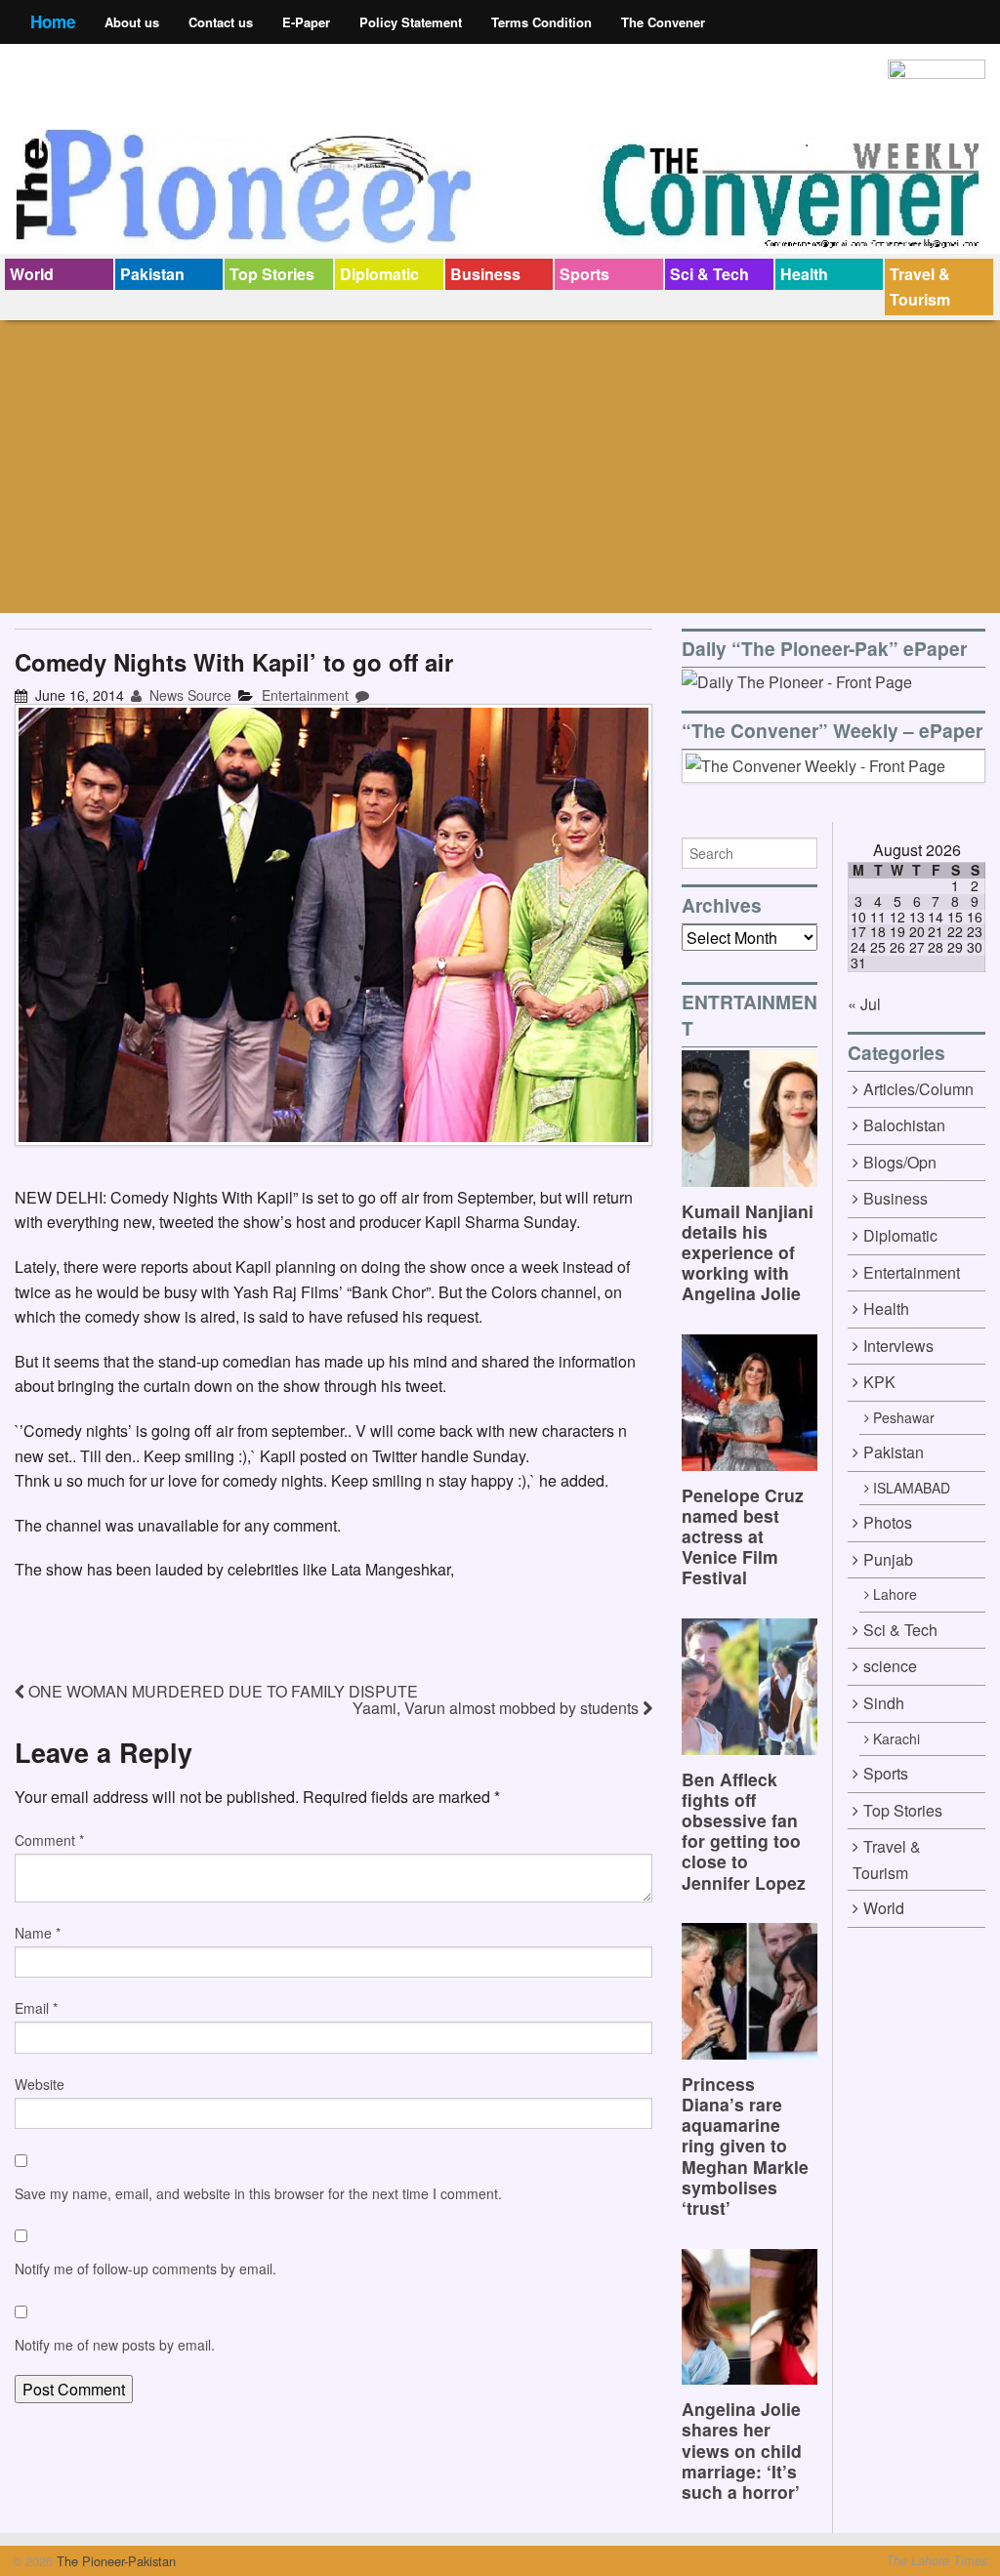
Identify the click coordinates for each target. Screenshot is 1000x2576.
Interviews (898, 1346)
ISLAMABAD (912, 1488)
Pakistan (152, 274)
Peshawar (904, 1417)
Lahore (895, 1594)
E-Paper (306, 22)
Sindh (884, 1703)
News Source (188, 695)
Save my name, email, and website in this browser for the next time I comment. (258, 2193)
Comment (49, 1840)
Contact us (221, 22)
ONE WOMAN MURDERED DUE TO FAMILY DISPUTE (221, 1691)
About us (132, 22)
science (890, 1666)
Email (36, 2008)
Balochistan (904, 1125)
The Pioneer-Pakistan (114, 2561)
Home (53, 21)
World (32, 274)
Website (40, 2084)
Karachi (896, 1738)
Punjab (888, 1559)
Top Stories (272, 274)
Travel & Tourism (920, 286)
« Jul (864, 1004)
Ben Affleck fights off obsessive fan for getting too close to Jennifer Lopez (744, 1831)
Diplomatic (379, 274)
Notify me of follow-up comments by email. (146, 2269)
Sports (584, 274)
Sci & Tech (709, 274)
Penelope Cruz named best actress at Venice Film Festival (743, 1536)
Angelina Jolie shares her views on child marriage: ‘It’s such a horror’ (742, 2450)
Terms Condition (542, 22)
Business (485, 274)
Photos (888, 1522)
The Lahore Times (937, 2560)
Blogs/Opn (900, 1162)
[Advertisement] (500, 467)
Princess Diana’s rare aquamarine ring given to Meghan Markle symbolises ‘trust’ (745, 2146)
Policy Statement (411, 22)
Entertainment (305, 695)
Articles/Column (918, 1089)
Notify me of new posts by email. (115, 2345)
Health (804, 274)
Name (38, 1933)
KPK (879, 1382)
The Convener (663, 22)
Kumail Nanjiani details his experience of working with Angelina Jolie (748, 1252)
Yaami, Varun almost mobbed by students (498, 1708)
